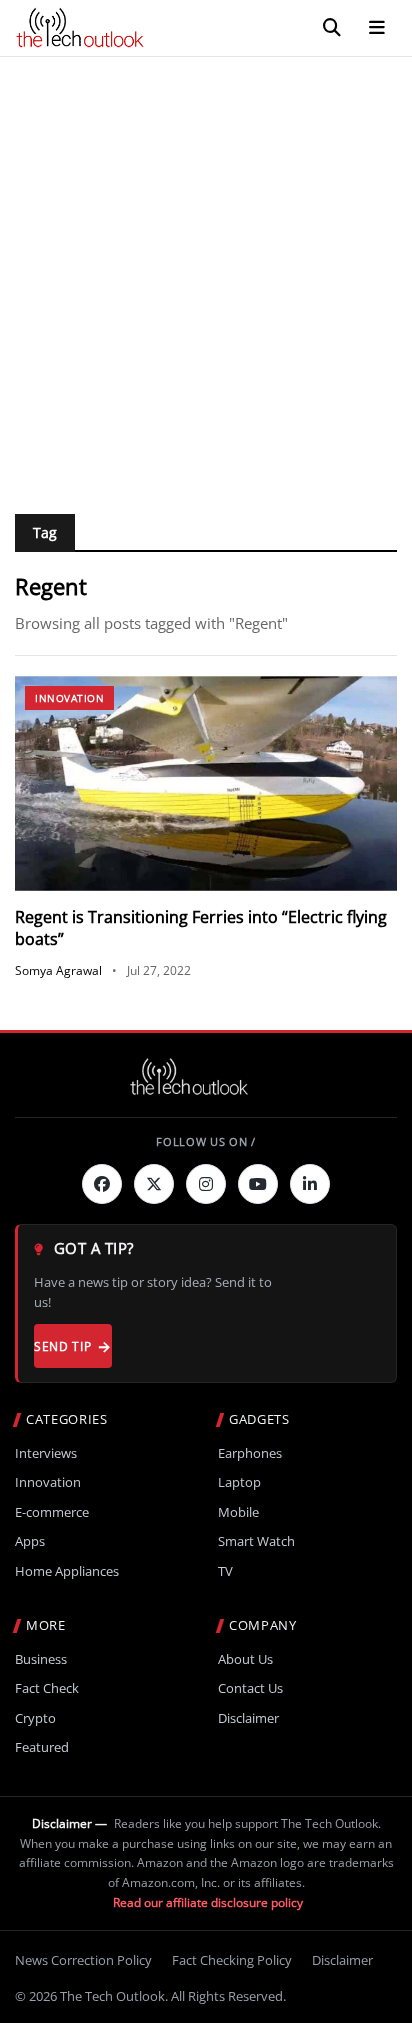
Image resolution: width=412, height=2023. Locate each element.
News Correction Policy (83, 1960)
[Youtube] (258, 1184)
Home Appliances (67, 1571)
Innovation (69, 698)
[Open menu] (377, 28)
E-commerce (52, 1512)
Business (41, 1659)
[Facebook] (102, 1184)
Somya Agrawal (58, 970)
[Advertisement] (206, 273)
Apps (30, 1541)
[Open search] (332, 28)
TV (225, 1571)
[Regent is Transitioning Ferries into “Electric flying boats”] (206, 783)
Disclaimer (248, 1718)
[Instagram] (206, 1184)
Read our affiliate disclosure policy (208, 1902)
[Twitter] (154, 1184)
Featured (42, 1747)
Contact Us (250, 1688)
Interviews (46, 1453)
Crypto (35, 1718)
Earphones (250, 1453)
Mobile (238, 1512)
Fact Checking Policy (232, 1960)
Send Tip (62, 1346)
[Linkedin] (310, 1184)
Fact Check (47, 1688)
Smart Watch (256, 1541)
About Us (245, 1659)
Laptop (239, 1482)
